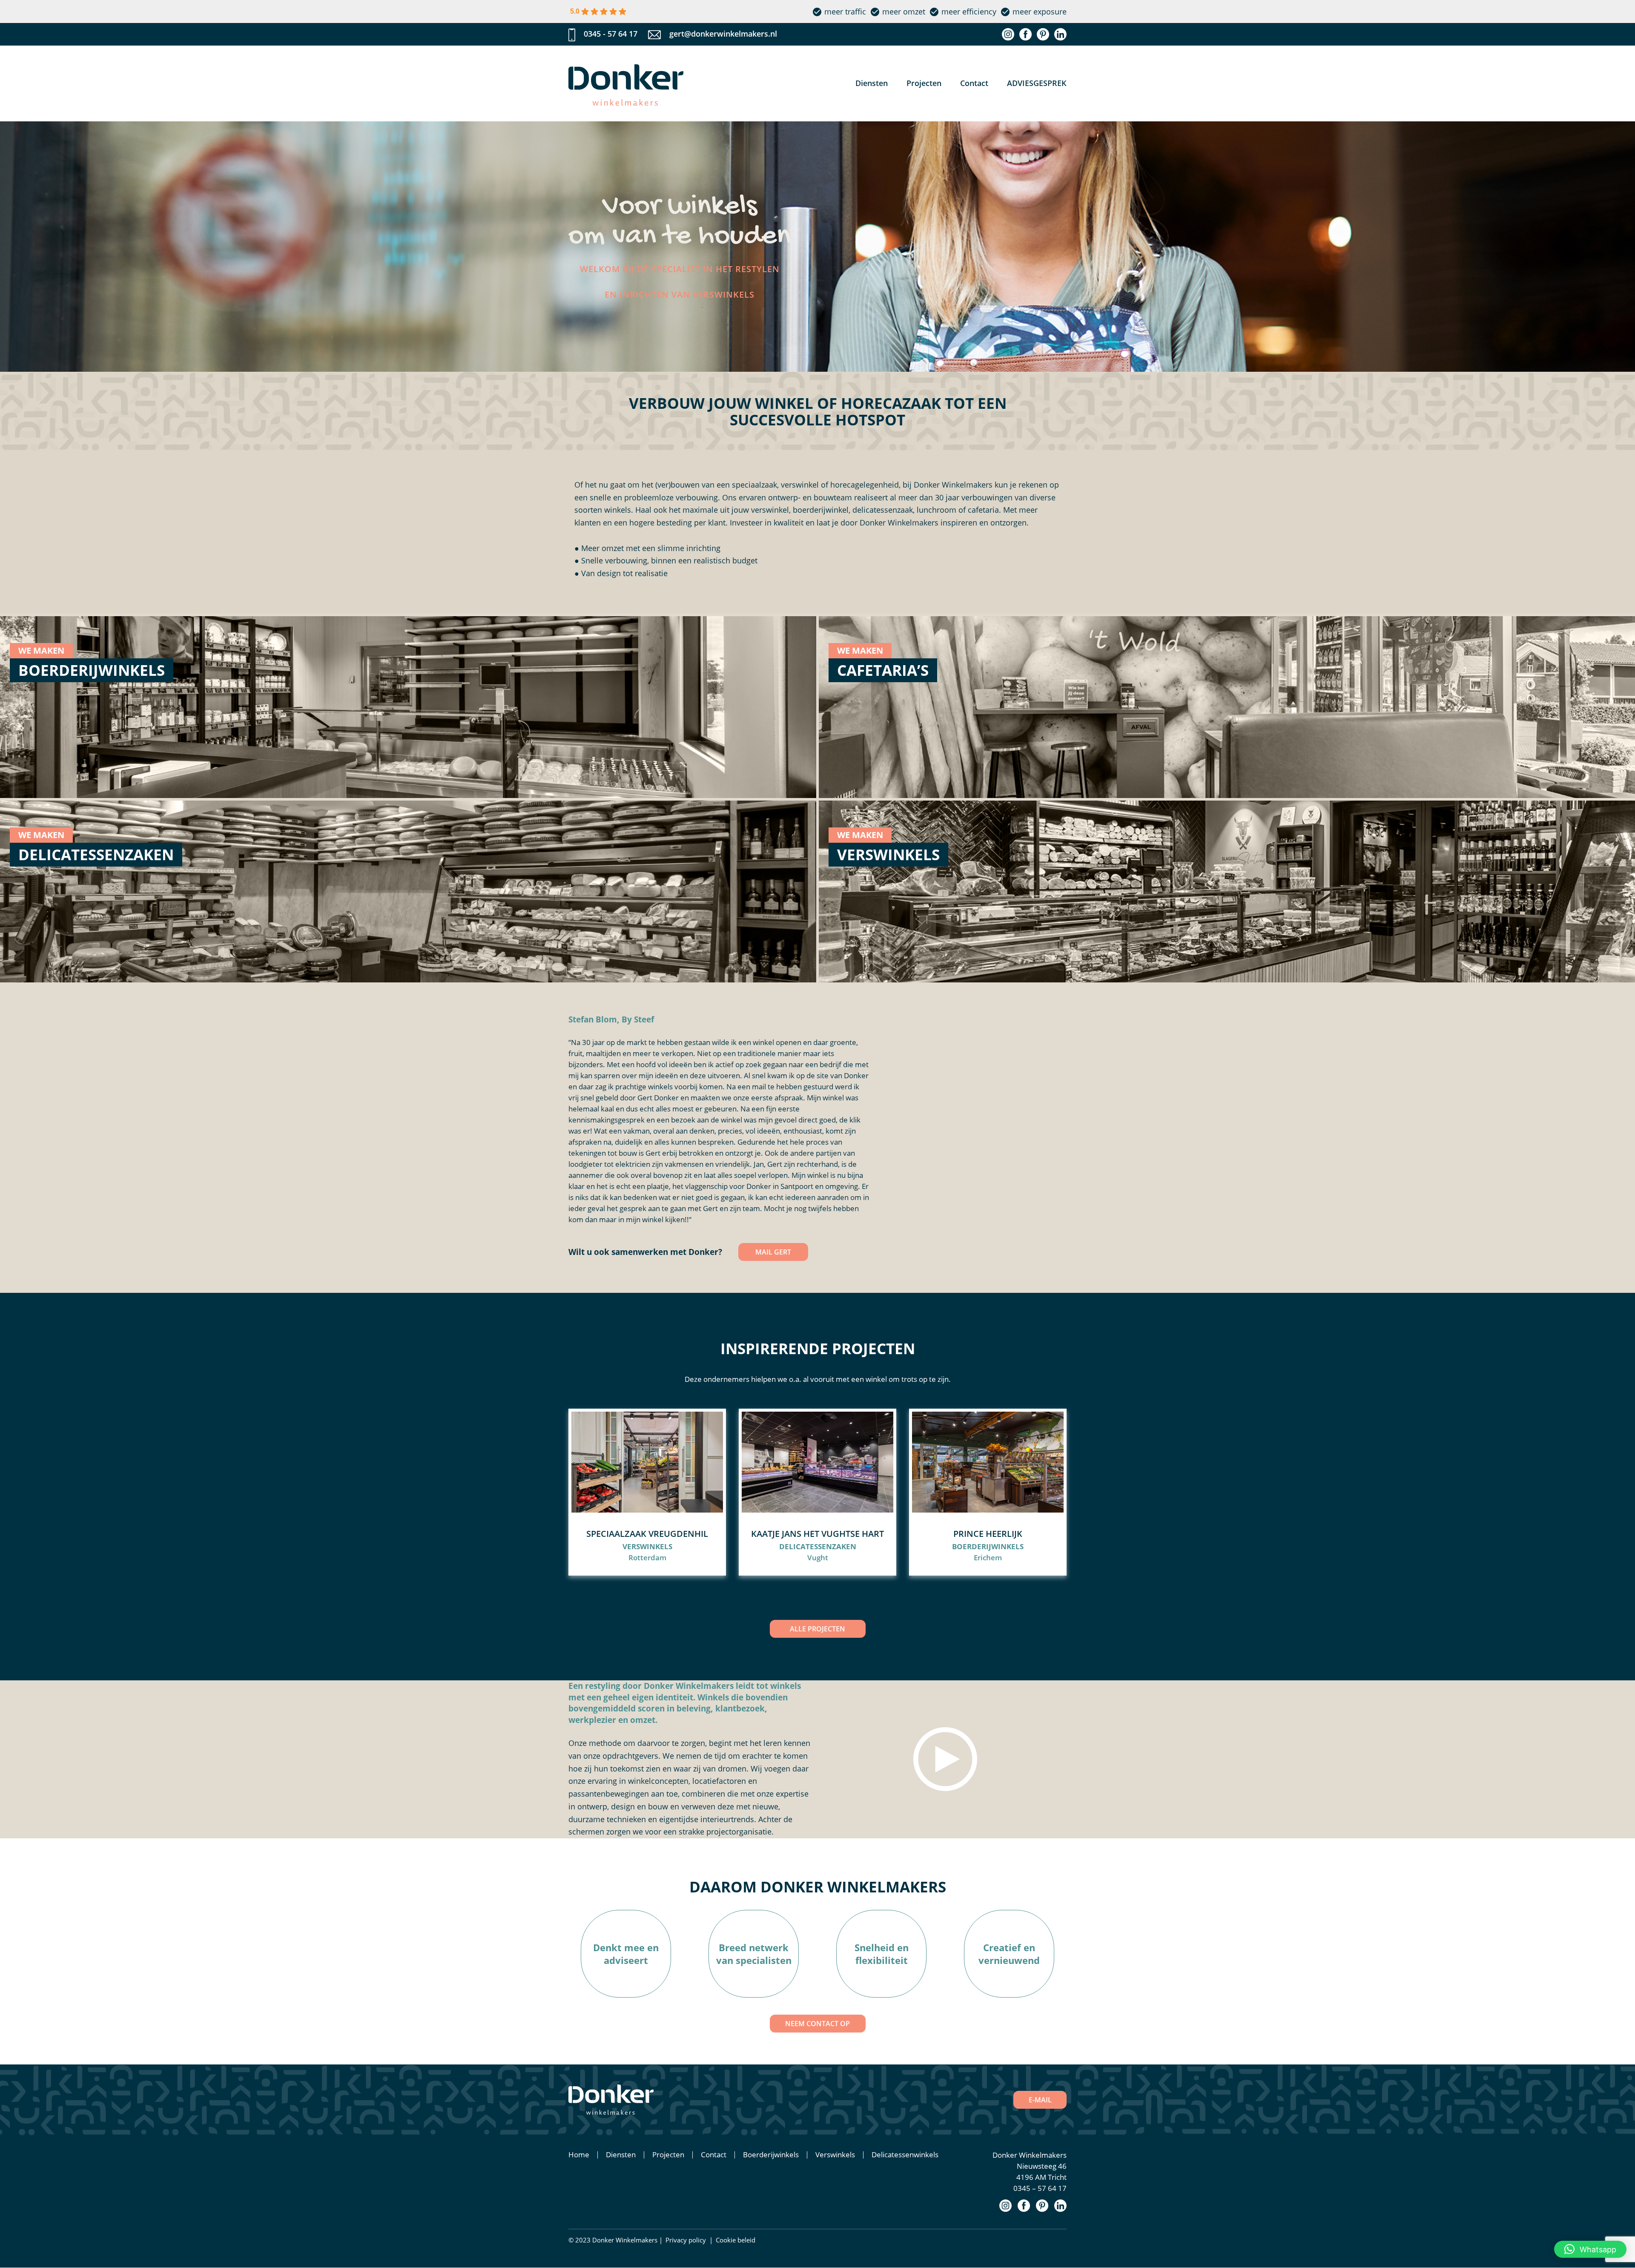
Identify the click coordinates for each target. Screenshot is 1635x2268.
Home (579, 2155)
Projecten (924, 83)
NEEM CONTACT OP (817, 2024)
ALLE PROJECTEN (817, 1629)
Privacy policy (686, 2240)
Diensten (872, 83)
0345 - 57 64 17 (611, 34)
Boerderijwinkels (771, 2155)
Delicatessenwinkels (905, 2155)
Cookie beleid (736, 2240)
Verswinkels (835, 2155)
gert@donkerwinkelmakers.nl (723, 34)
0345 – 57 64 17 (1040, 2188)
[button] (1590, 2249)
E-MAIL (1040, 2100)
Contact (974, 83)
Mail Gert (773, 1252)
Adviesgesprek (1037, 83)
